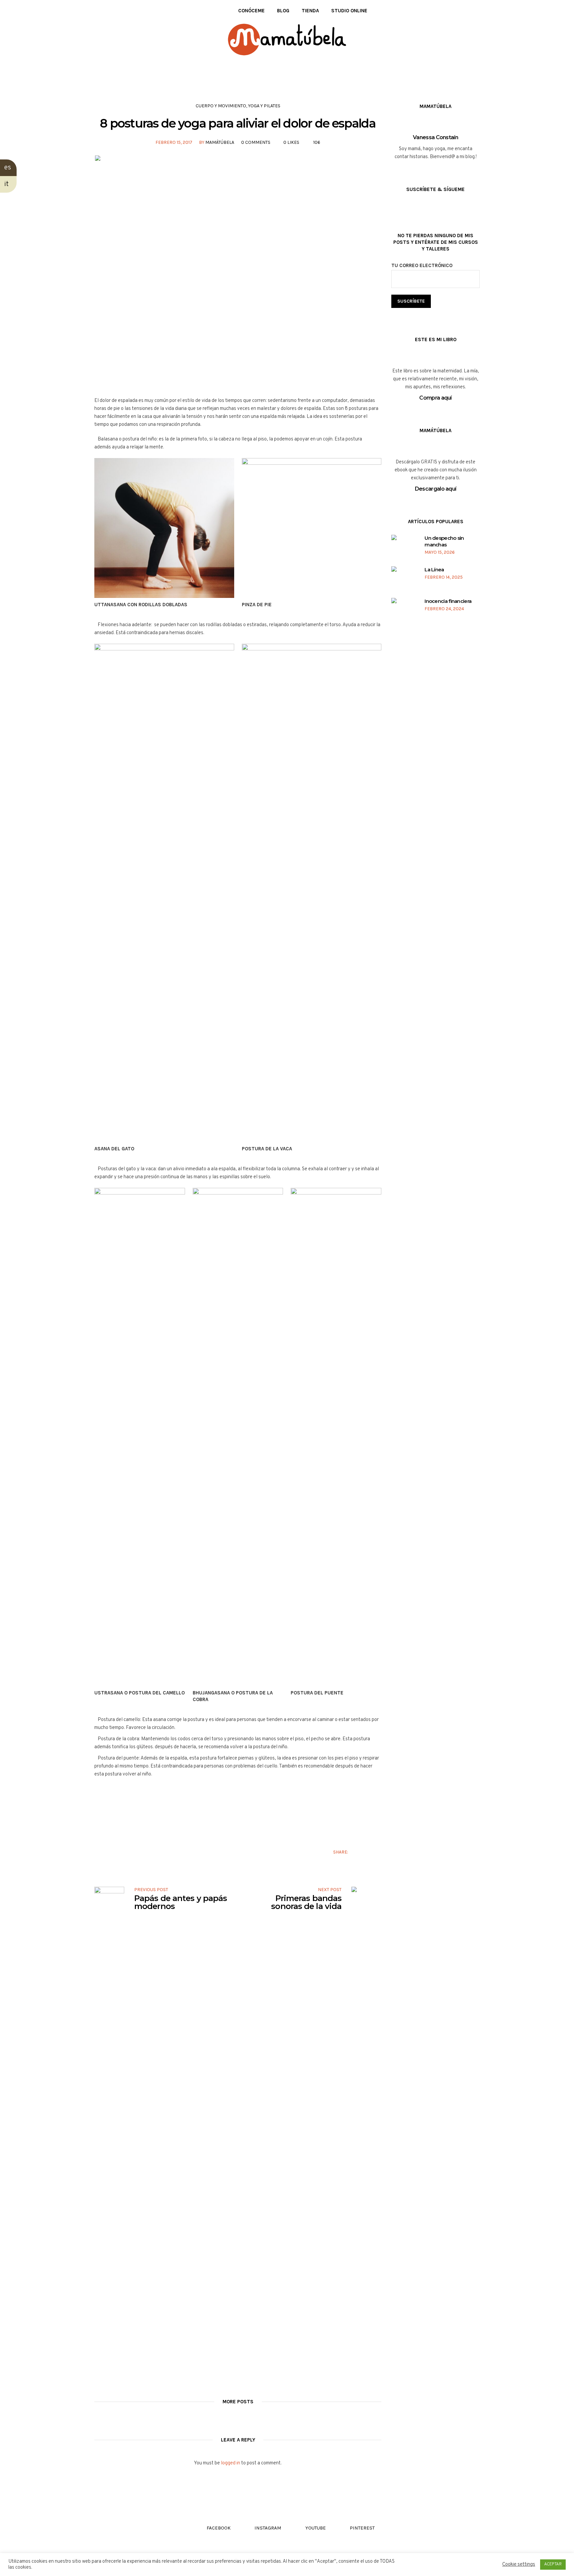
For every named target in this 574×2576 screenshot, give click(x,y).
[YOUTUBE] (117, 11)
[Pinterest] (127, 11)
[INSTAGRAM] (107, 11)
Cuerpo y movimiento (221, 106)
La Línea (434, 570)
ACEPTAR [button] (553, 2564)
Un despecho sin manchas (444, 541)
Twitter (368, 1852)
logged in (231, 2463)
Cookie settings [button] (519, 2565)
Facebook (357, 1852)
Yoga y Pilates (264, 106)
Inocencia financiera (448, 601)
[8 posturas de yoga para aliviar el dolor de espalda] (238, 271)
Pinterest (378, 1852)
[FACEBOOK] (97, 11)
